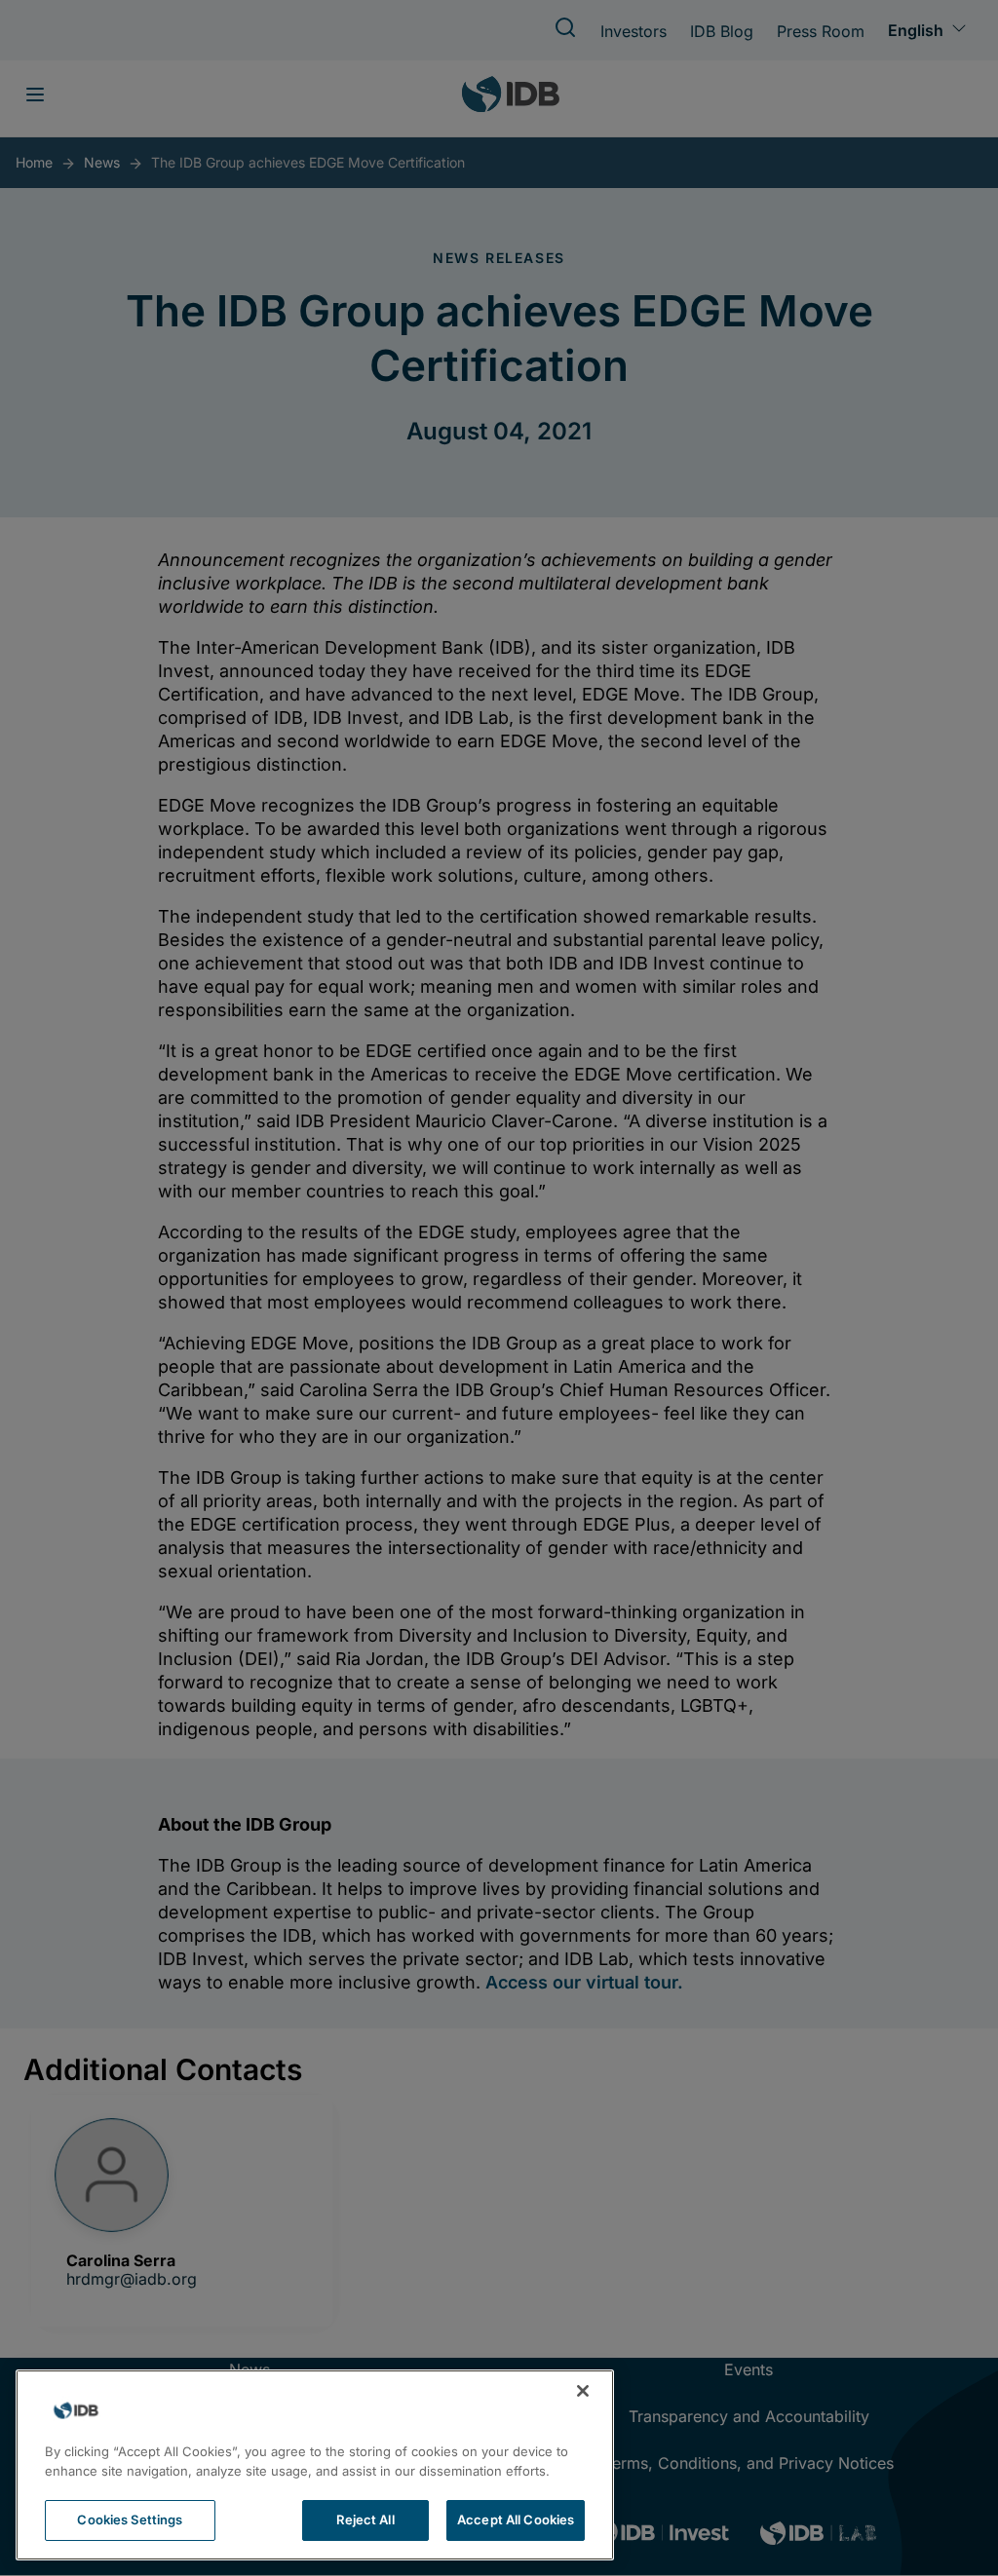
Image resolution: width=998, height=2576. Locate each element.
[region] (315, 2465)
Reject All (365, 2519)
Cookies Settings (130, 2519)
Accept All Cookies (516, 2519)
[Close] (583, 2391)
